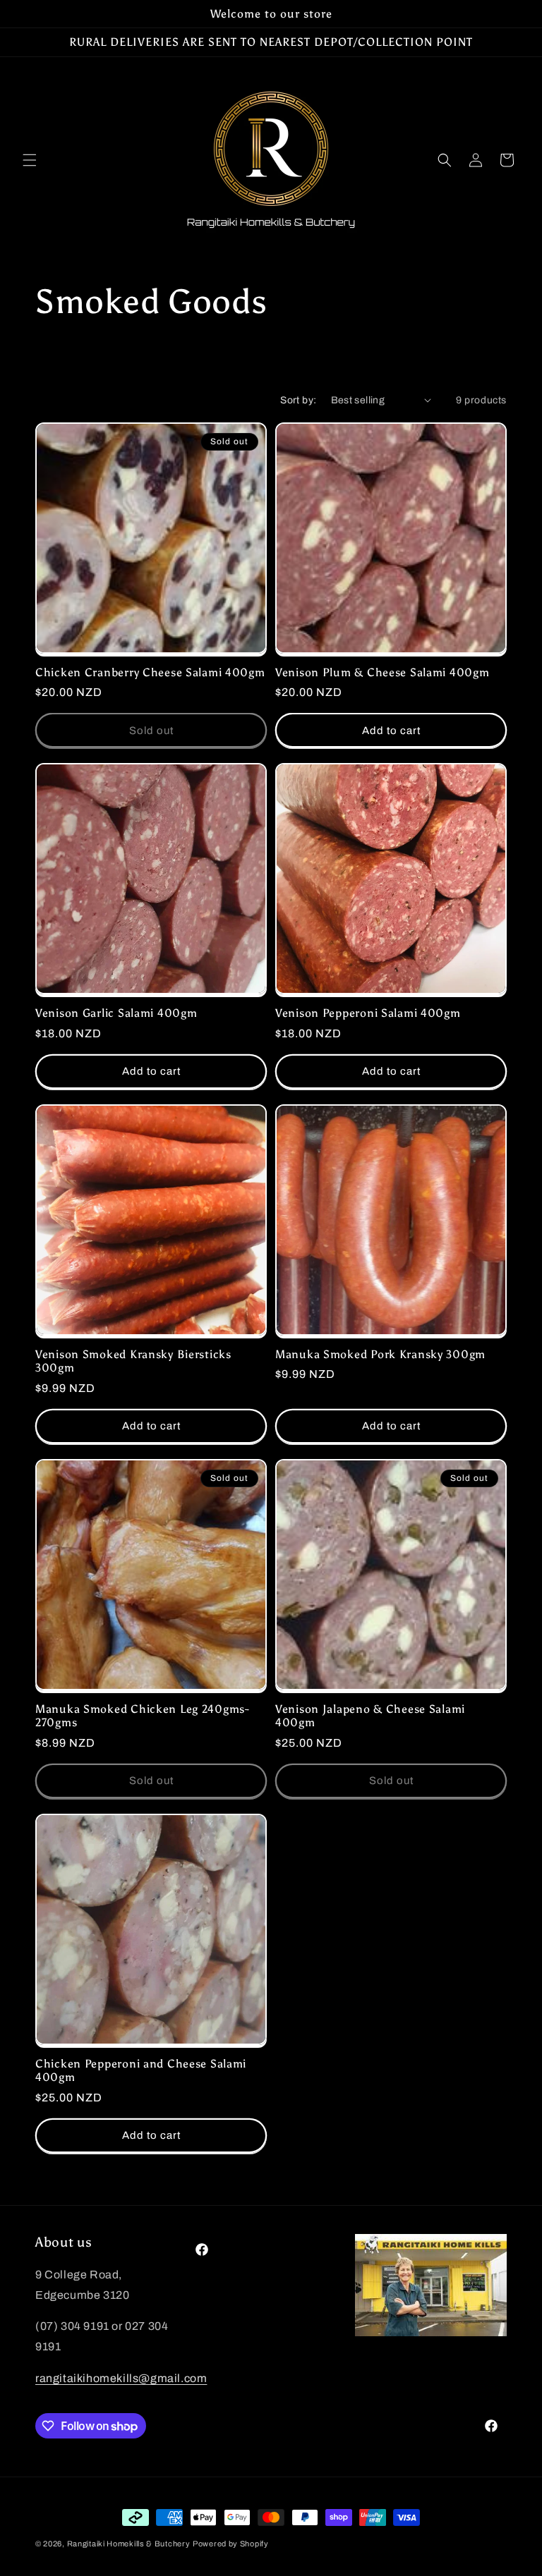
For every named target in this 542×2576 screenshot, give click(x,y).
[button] (30, 160)
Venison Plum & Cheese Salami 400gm (382, 672)
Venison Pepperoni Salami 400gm (368, 1013)
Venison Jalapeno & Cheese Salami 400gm (370, 1716)
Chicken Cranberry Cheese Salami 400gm (150, 672)
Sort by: (298, 400)
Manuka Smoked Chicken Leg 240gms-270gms (143, 1716)
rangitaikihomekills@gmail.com (121, 2378)
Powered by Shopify (231, 2544)
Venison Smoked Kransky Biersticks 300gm (133, 1361)
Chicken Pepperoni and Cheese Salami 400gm (141, 2070)
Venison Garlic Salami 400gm (116, 1013)
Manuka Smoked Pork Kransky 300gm (380, 1354)
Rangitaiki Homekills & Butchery (129, 2544)
